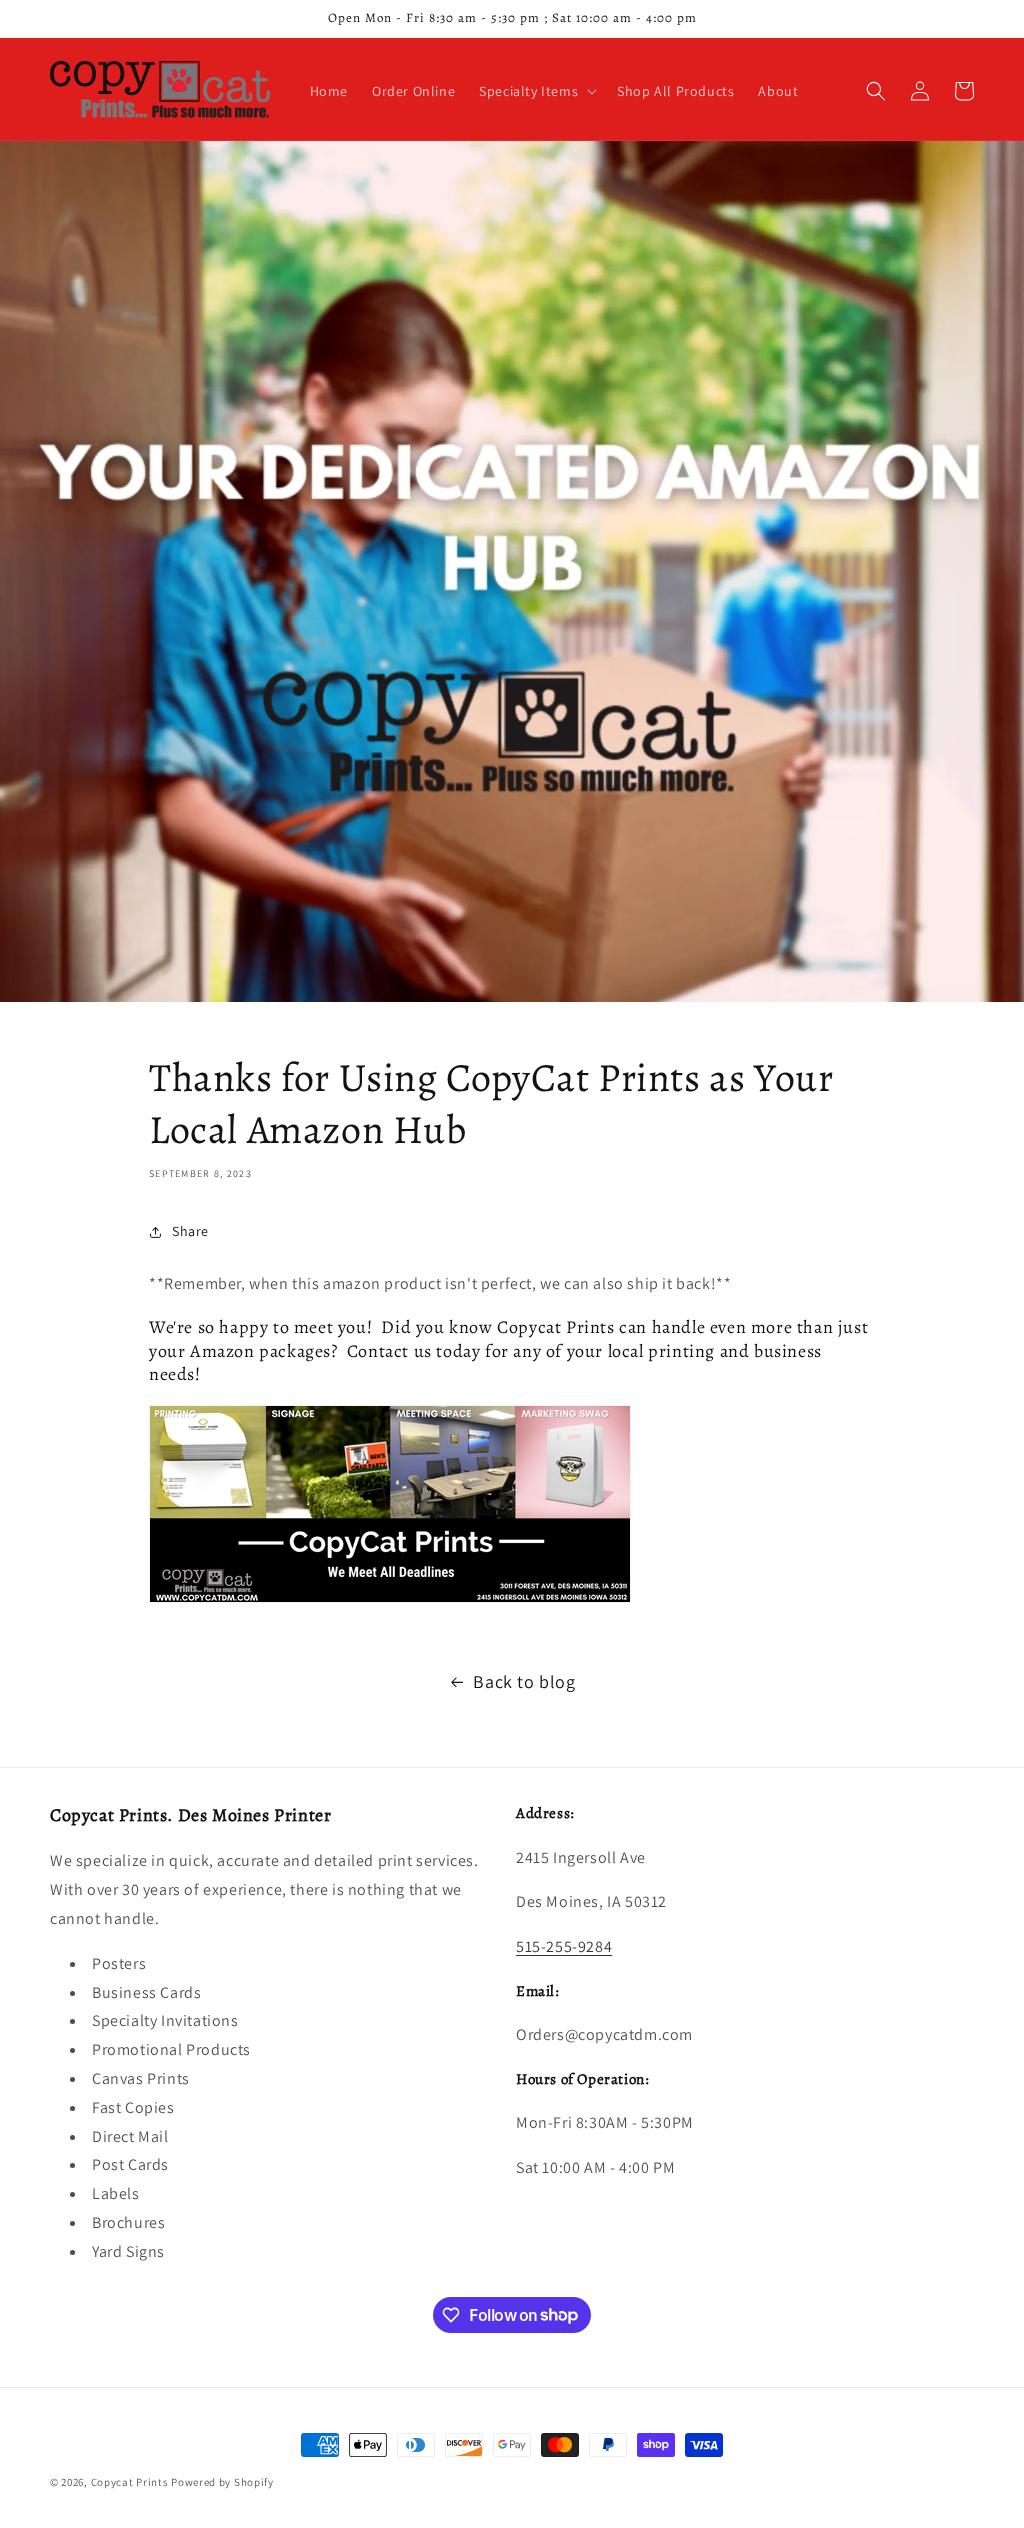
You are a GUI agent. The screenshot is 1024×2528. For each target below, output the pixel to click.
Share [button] (190, 1231)
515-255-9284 (564, 1946)
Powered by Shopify (222, 2482)
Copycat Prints (130, 2482)
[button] (536, 91)
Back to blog (524, 1681)
